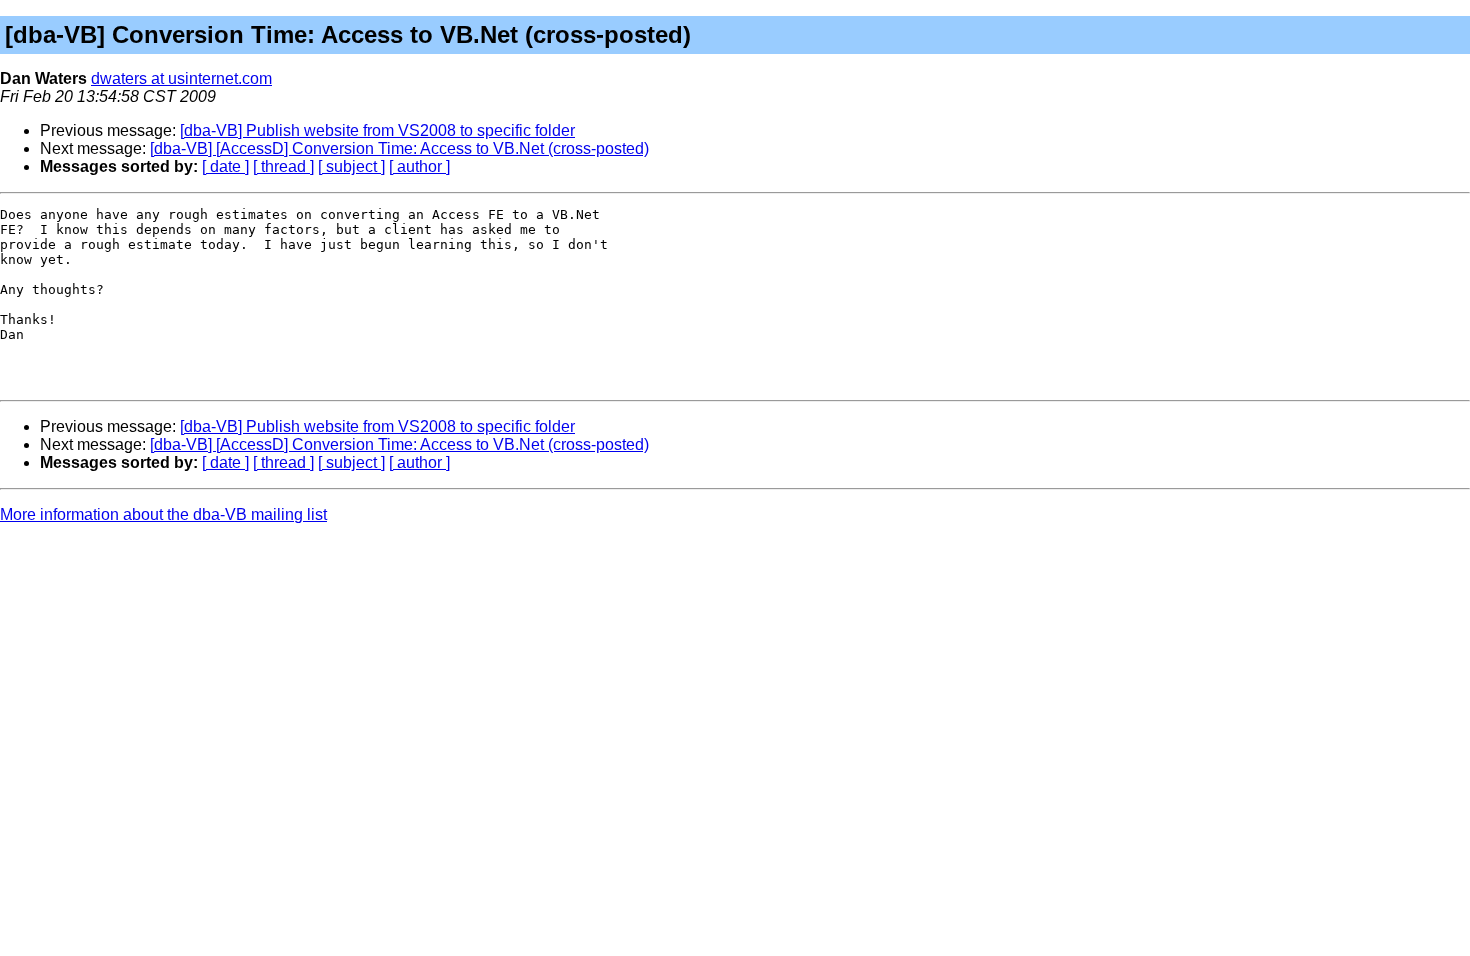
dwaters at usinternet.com (181, 78)
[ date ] (225, 166)
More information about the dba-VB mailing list (163, 514)
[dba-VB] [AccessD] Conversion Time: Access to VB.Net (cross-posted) (399, 148)
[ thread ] (283, 166)
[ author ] (419, 166)
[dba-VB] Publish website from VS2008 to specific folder (377, 130)
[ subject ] (351, 166)
